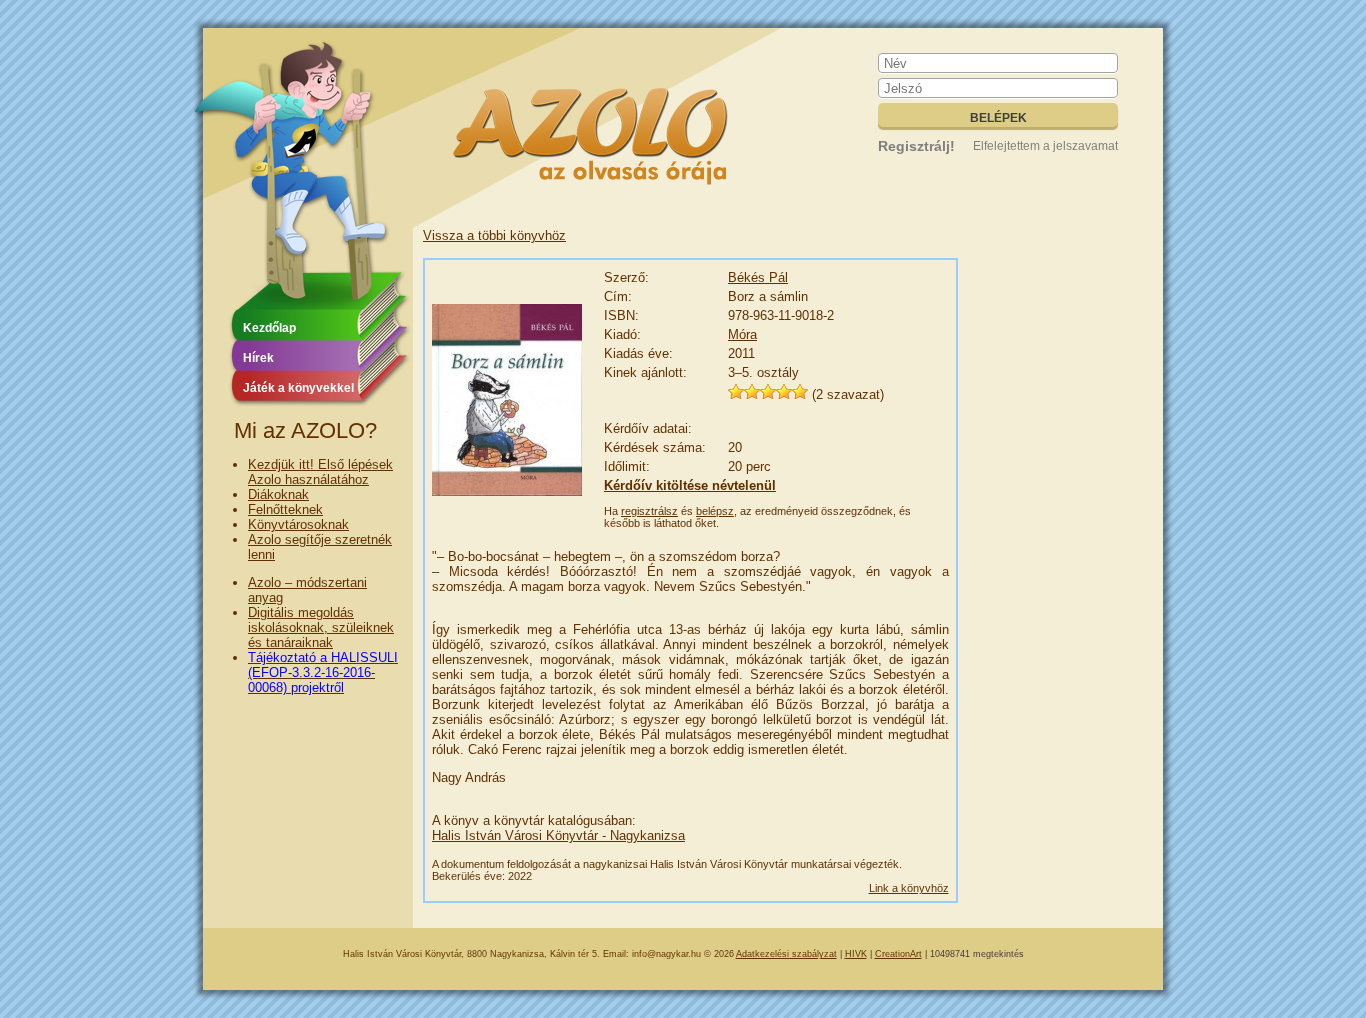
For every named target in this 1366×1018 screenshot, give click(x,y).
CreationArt (898, 954)
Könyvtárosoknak (298, 524)
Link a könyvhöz (909, 888)
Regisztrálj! (916, 146)
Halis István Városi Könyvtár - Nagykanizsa (558, 835)
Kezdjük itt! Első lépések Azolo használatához (320, 472)
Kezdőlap (269, 328)
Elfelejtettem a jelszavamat (1045, 146)
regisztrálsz (649, 511)
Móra (742, 334)
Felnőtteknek (285, 509)
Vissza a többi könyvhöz (494, 235)
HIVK (856, 954)
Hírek (258, 358)
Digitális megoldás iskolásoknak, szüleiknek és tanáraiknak (321, 627)
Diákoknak (278, 494)
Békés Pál (758, 277)
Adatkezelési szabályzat (786, 954)
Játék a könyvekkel (298, 388)
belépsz (715, 511)
